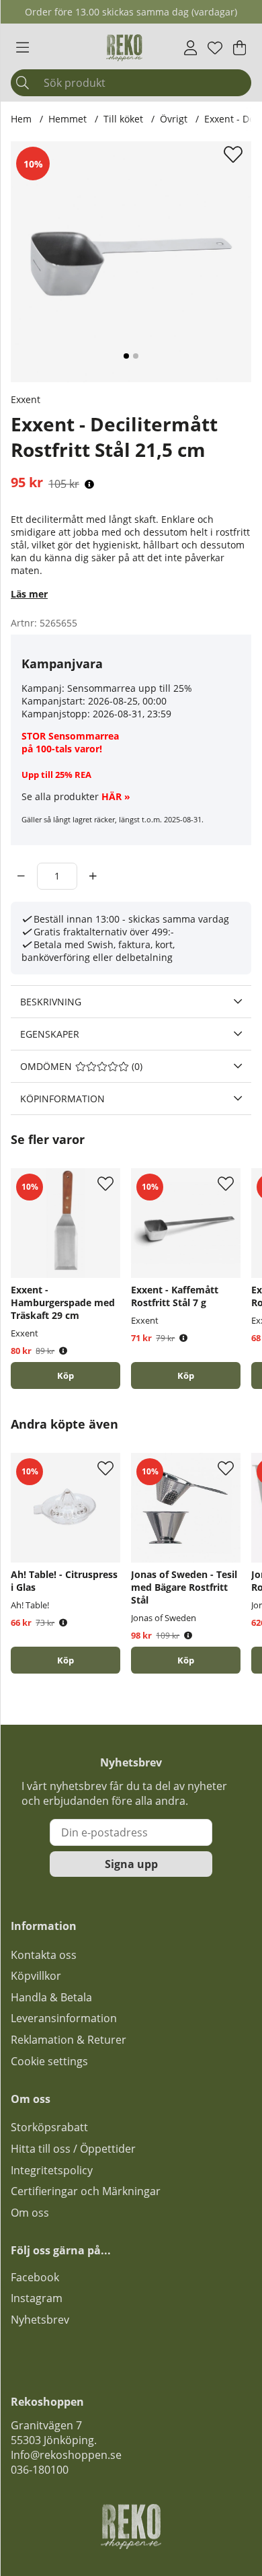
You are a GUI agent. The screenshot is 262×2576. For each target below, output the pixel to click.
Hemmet (68, 119)
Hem (21, 119)
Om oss (30, 2213)
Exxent (26, 399)
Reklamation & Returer (69, 2040)
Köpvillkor (36, 1976)
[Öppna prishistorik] (89, 484)
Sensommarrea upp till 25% (130, 688)
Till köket (123, 119)
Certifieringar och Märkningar (86, 2191)
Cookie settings (49, 2061)
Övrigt (174, 119)
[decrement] (21, 876)
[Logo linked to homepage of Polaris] (124, 48)
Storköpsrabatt (49, 2127)
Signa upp (131, 1864)
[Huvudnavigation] (23, 48)
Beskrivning (51, 1002)
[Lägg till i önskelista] (235, 154)
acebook (38, 2277)
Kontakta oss (44, 1955)
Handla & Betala (51, 1997)
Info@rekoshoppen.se (66, 2455)
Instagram (37, 2298)
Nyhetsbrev (40, 2320)
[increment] (93, 876)
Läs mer (29, 594)
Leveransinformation (64, 2018)
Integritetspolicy (52, 2170)
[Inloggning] (190, 48)
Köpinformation (62, 1099)
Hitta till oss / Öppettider (73, 2149)
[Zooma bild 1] (131, 262)
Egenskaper (50, 1034)
